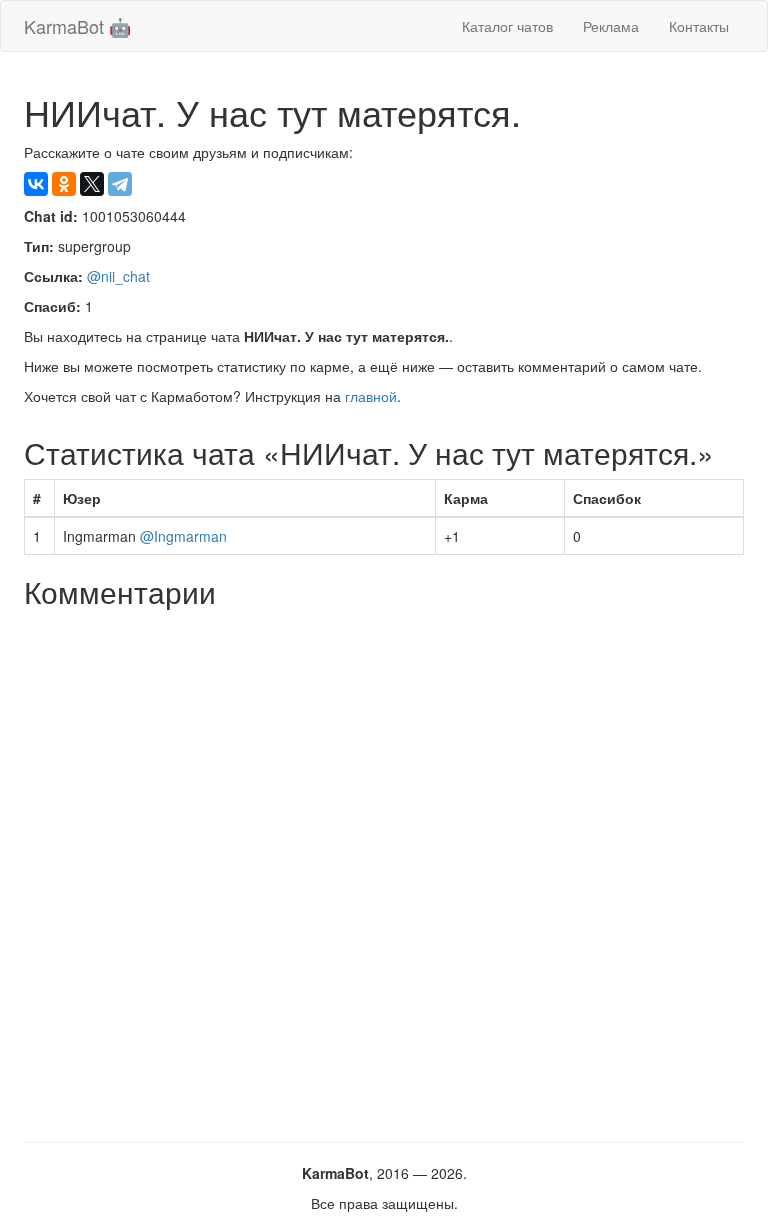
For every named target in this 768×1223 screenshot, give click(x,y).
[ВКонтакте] (36, 184)
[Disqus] (384, 868)
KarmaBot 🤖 (77, 26)
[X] (92, 184)
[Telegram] (120, 184)
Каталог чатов (507, 26)
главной (371, 396)
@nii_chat (118, 276)
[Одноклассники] (64, 184)
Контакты (699, 26)
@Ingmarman (183, 536)
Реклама (611, 26)
